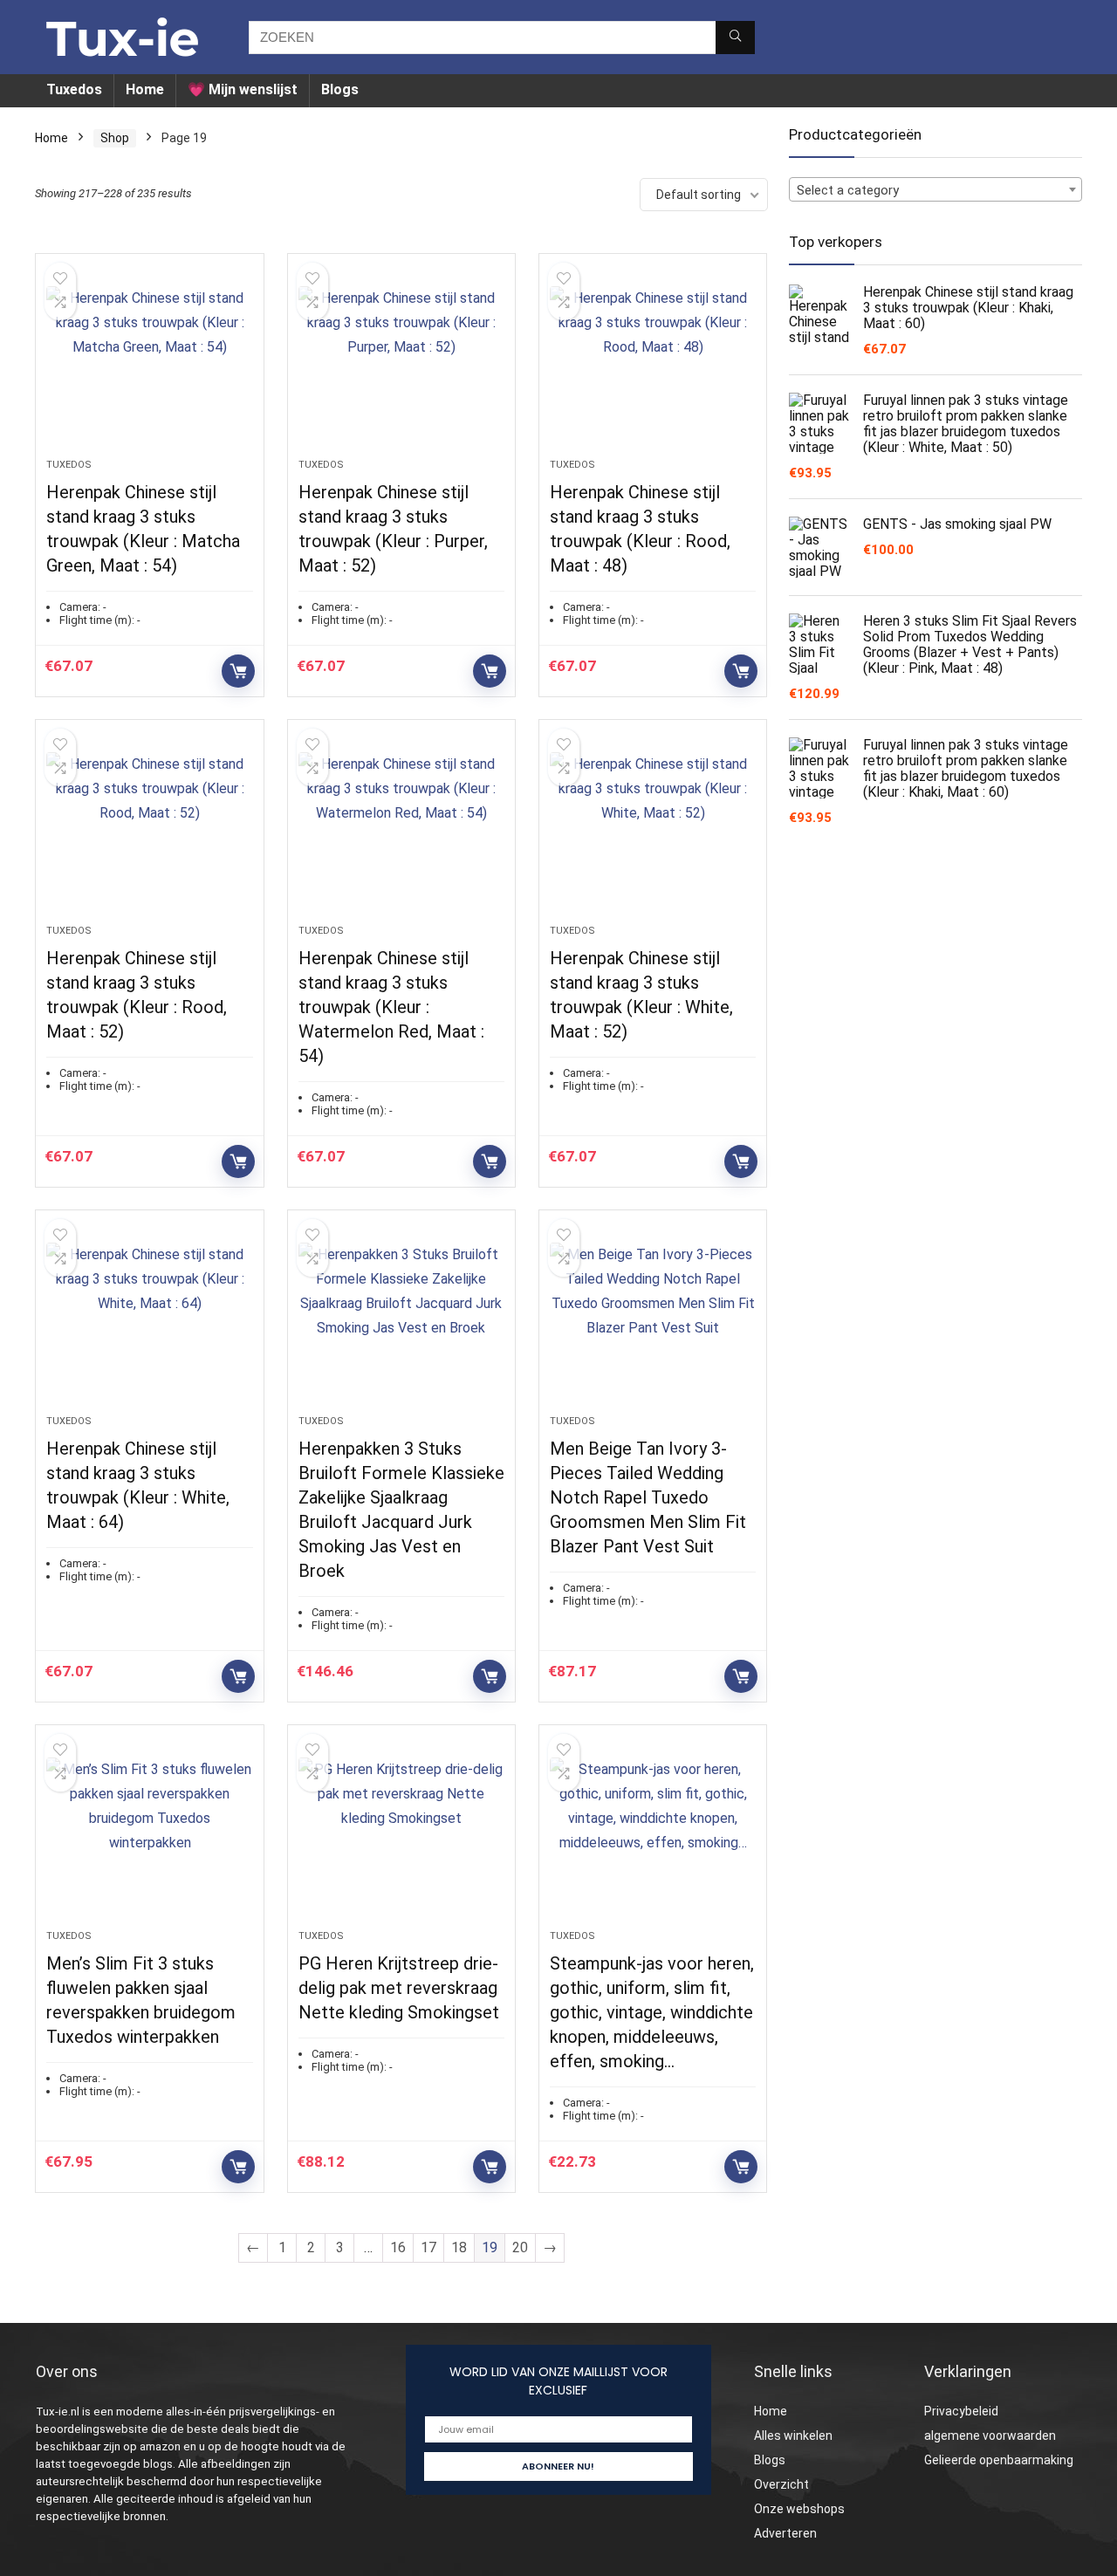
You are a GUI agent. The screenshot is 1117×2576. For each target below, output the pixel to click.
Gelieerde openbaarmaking (999, 2460)
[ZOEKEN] (735, 38)
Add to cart (490, 1676)
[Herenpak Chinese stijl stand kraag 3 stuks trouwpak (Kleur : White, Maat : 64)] (149, 1321)
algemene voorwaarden (990, 2436)
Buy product (238, 671)
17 (428, 2247)
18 (459, 2247)
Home (145, 89)
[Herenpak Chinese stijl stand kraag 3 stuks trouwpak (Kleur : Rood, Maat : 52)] (149, 831)
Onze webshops (799, 2509)
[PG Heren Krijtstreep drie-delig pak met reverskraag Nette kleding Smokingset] (401, 1836)
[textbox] (935, 190)
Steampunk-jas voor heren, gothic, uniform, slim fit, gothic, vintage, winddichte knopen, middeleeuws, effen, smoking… (652, 2012)
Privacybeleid (961, 2411)
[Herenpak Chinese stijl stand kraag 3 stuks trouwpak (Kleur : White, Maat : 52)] (653, 831)
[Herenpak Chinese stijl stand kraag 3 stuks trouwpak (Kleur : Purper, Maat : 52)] (401, 365)
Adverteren (785, 2533)
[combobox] (935, 189)
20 (520, 2247)
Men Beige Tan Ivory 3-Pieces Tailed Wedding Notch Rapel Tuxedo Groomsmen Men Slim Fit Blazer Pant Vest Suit (648, 1497)
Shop (115, 138)
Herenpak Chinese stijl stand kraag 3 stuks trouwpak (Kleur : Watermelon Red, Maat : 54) (391, 1007)
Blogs (340, 89)
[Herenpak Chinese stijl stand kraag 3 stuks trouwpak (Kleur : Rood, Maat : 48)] (653, 365)
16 (398, 2247)
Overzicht (781, 2484)
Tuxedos (74, 89)
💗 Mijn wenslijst (243, 89)
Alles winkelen (793, 2436)
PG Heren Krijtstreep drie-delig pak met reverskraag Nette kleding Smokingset (399, 1988)
